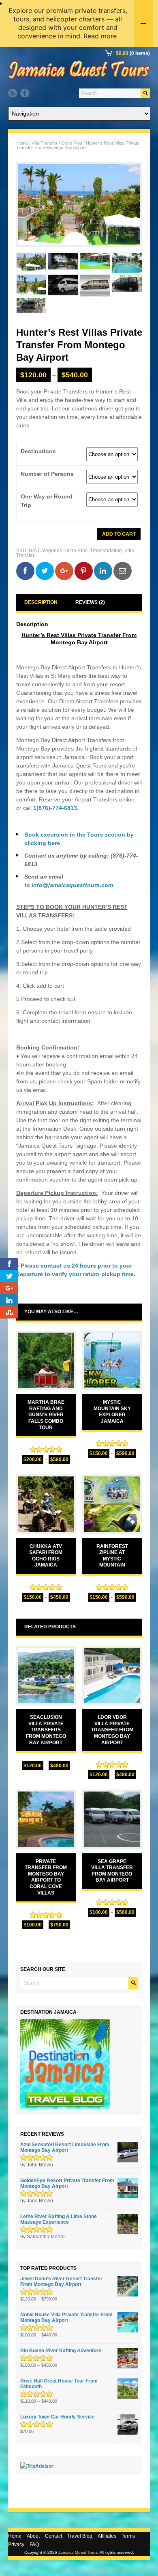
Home (22, 143)
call (50, 808)
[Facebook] (25, 93)
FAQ (34, 2544)
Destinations (38, 451)
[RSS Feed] (13, 93)
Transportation (106, 551)
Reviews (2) (90, 602)
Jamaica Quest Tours (78, 2552)
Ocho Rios (72, 143)
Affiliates (107, 2536)
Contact (53, 2536)
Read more (100, 36)
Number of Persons (47, 474)
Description (41, 602)
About (33, 2536)
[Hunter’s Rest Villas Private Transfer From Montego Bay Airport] (79, 205)
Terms (128, 2536)
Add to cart (119, 534)
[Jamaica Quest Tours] (79, 79)
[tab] (41, 602)
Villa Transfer (45, 143)
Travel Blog (80, 2536)
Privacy (16, 2544)
